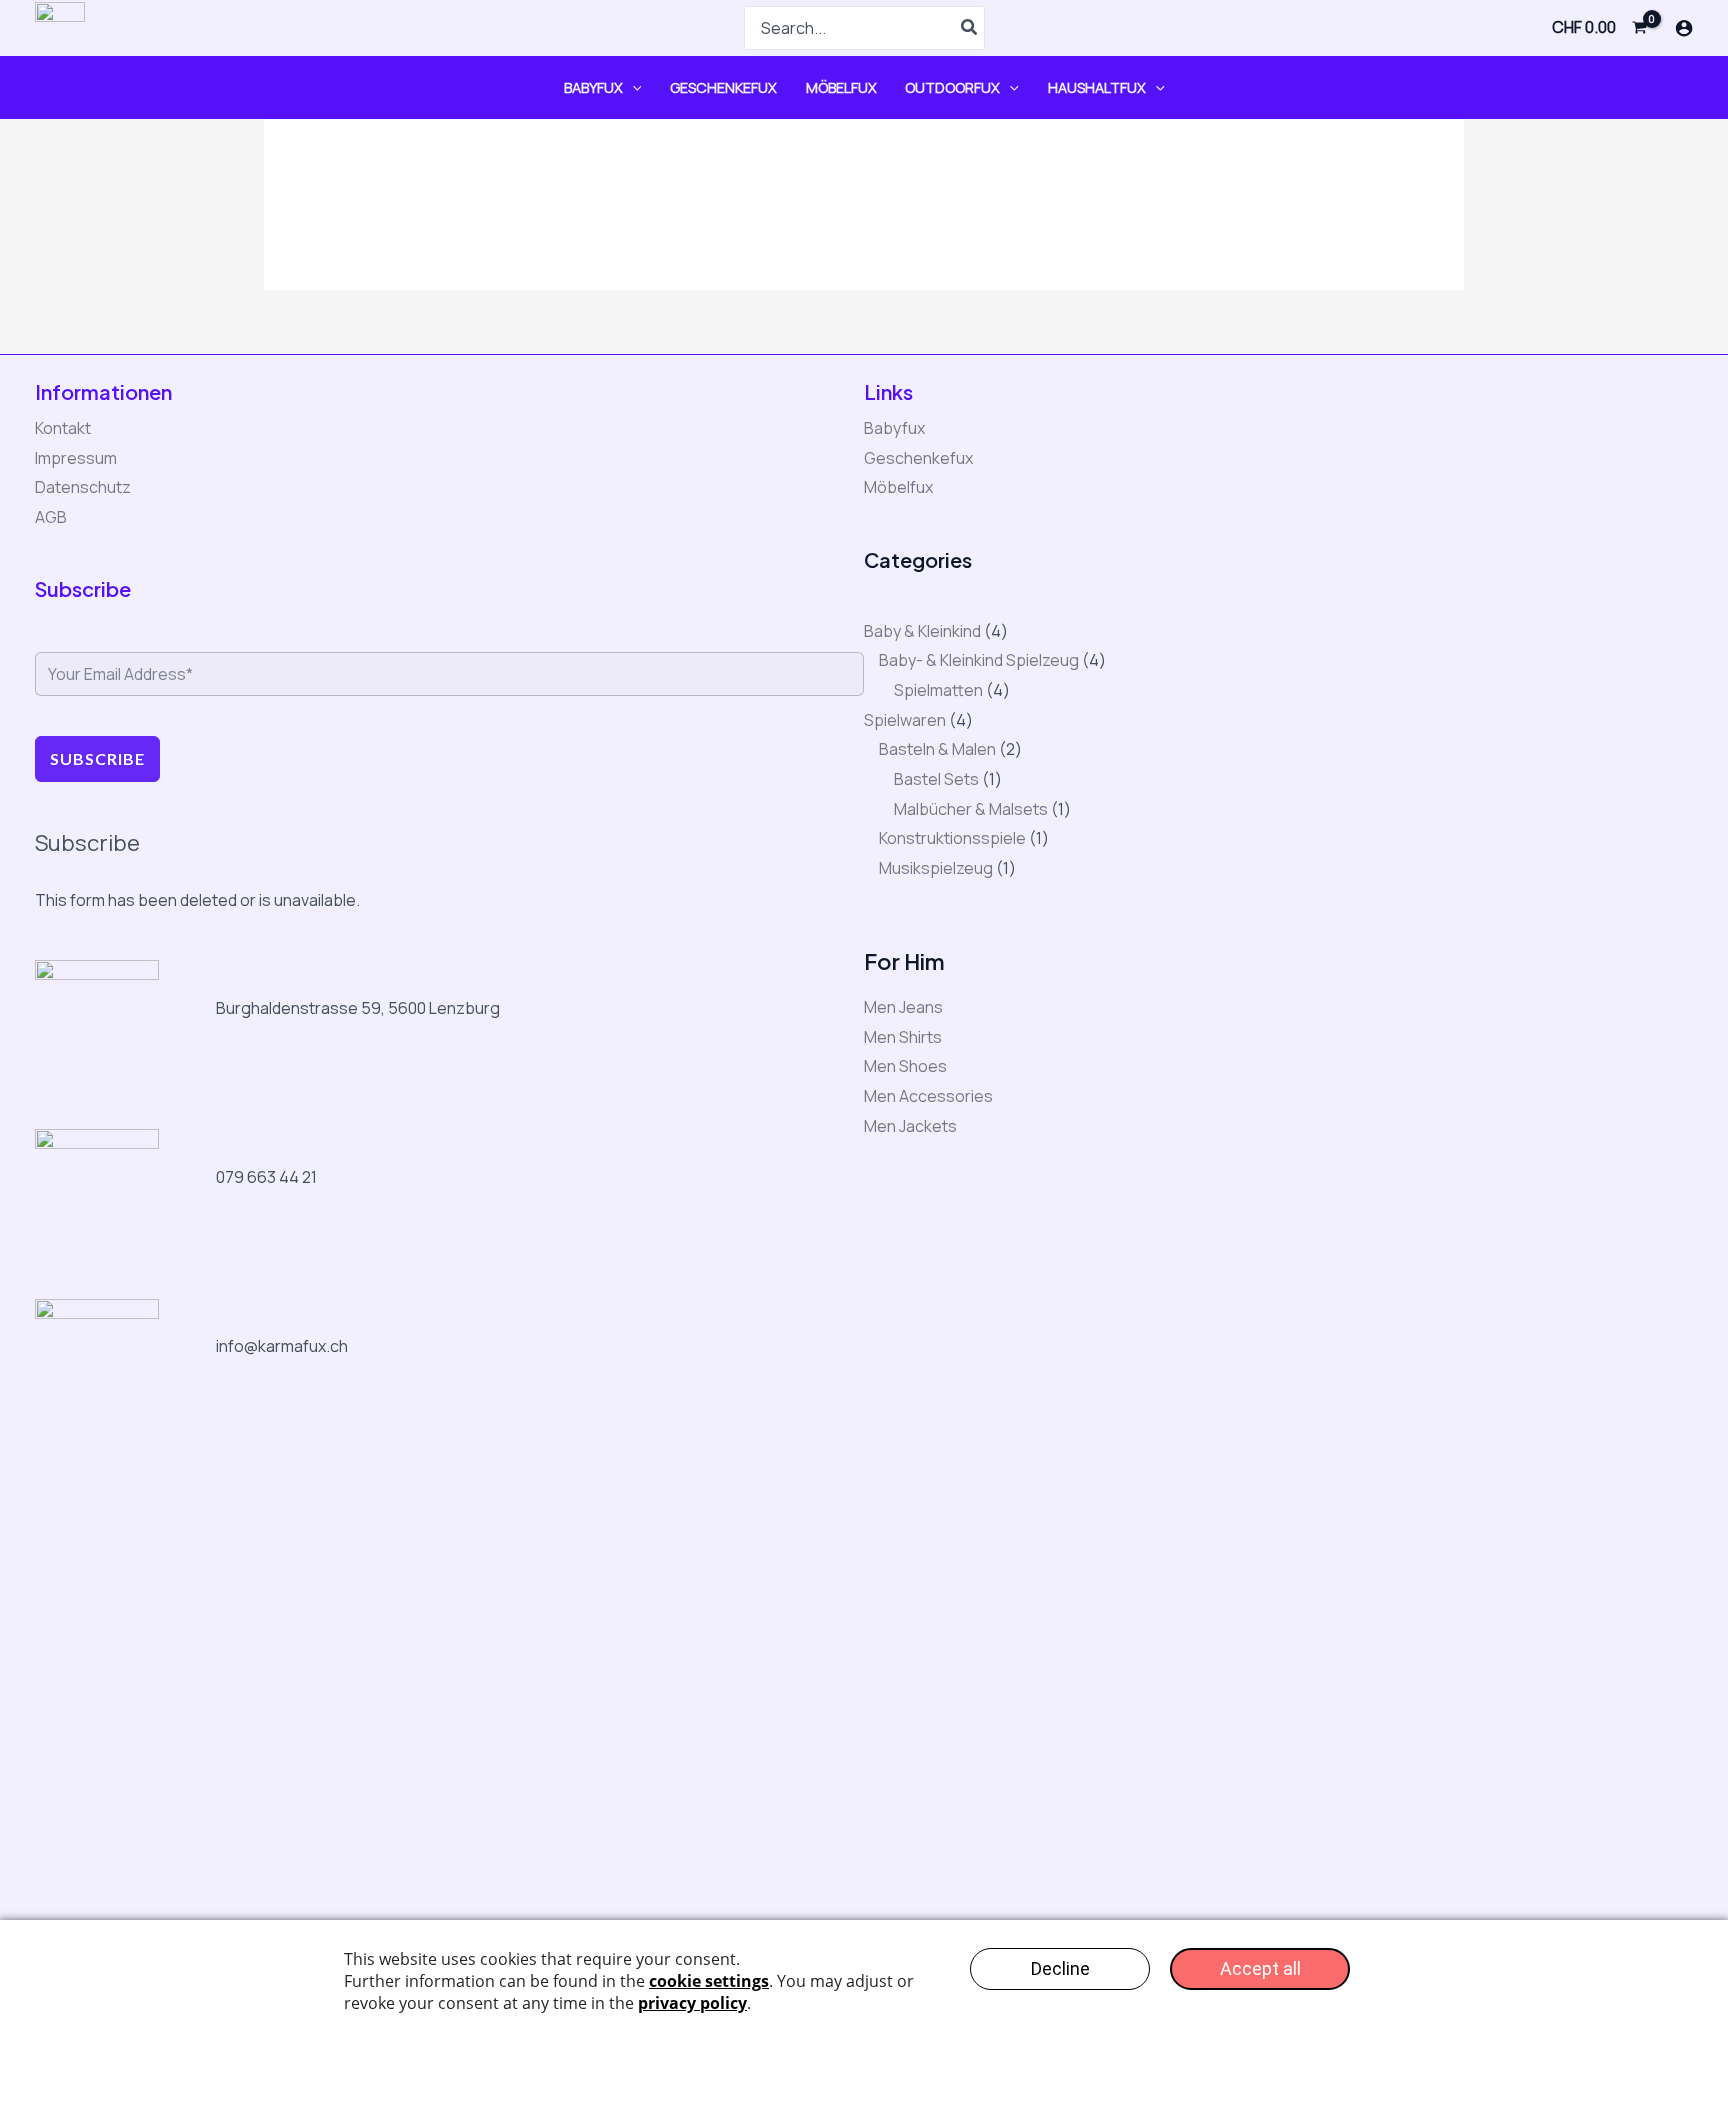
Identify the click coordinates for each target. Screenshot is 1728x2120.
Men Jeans (903, 1007)
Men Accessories (928, 1096)
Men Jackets (910, 1126)
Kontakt (63, 428)
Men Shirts (903, 1037)
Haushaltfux (1097, 87)
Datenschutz (83, 487)
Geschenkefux (723, 87)
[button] (632, 87)
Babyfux (593, 87)
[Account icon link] (1684, 28)
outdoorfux (952, 87)
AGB (51, 517)
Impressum (76, 458)
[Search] (970, 27)
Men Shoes (905, 1066)
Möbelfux (841, 87)
